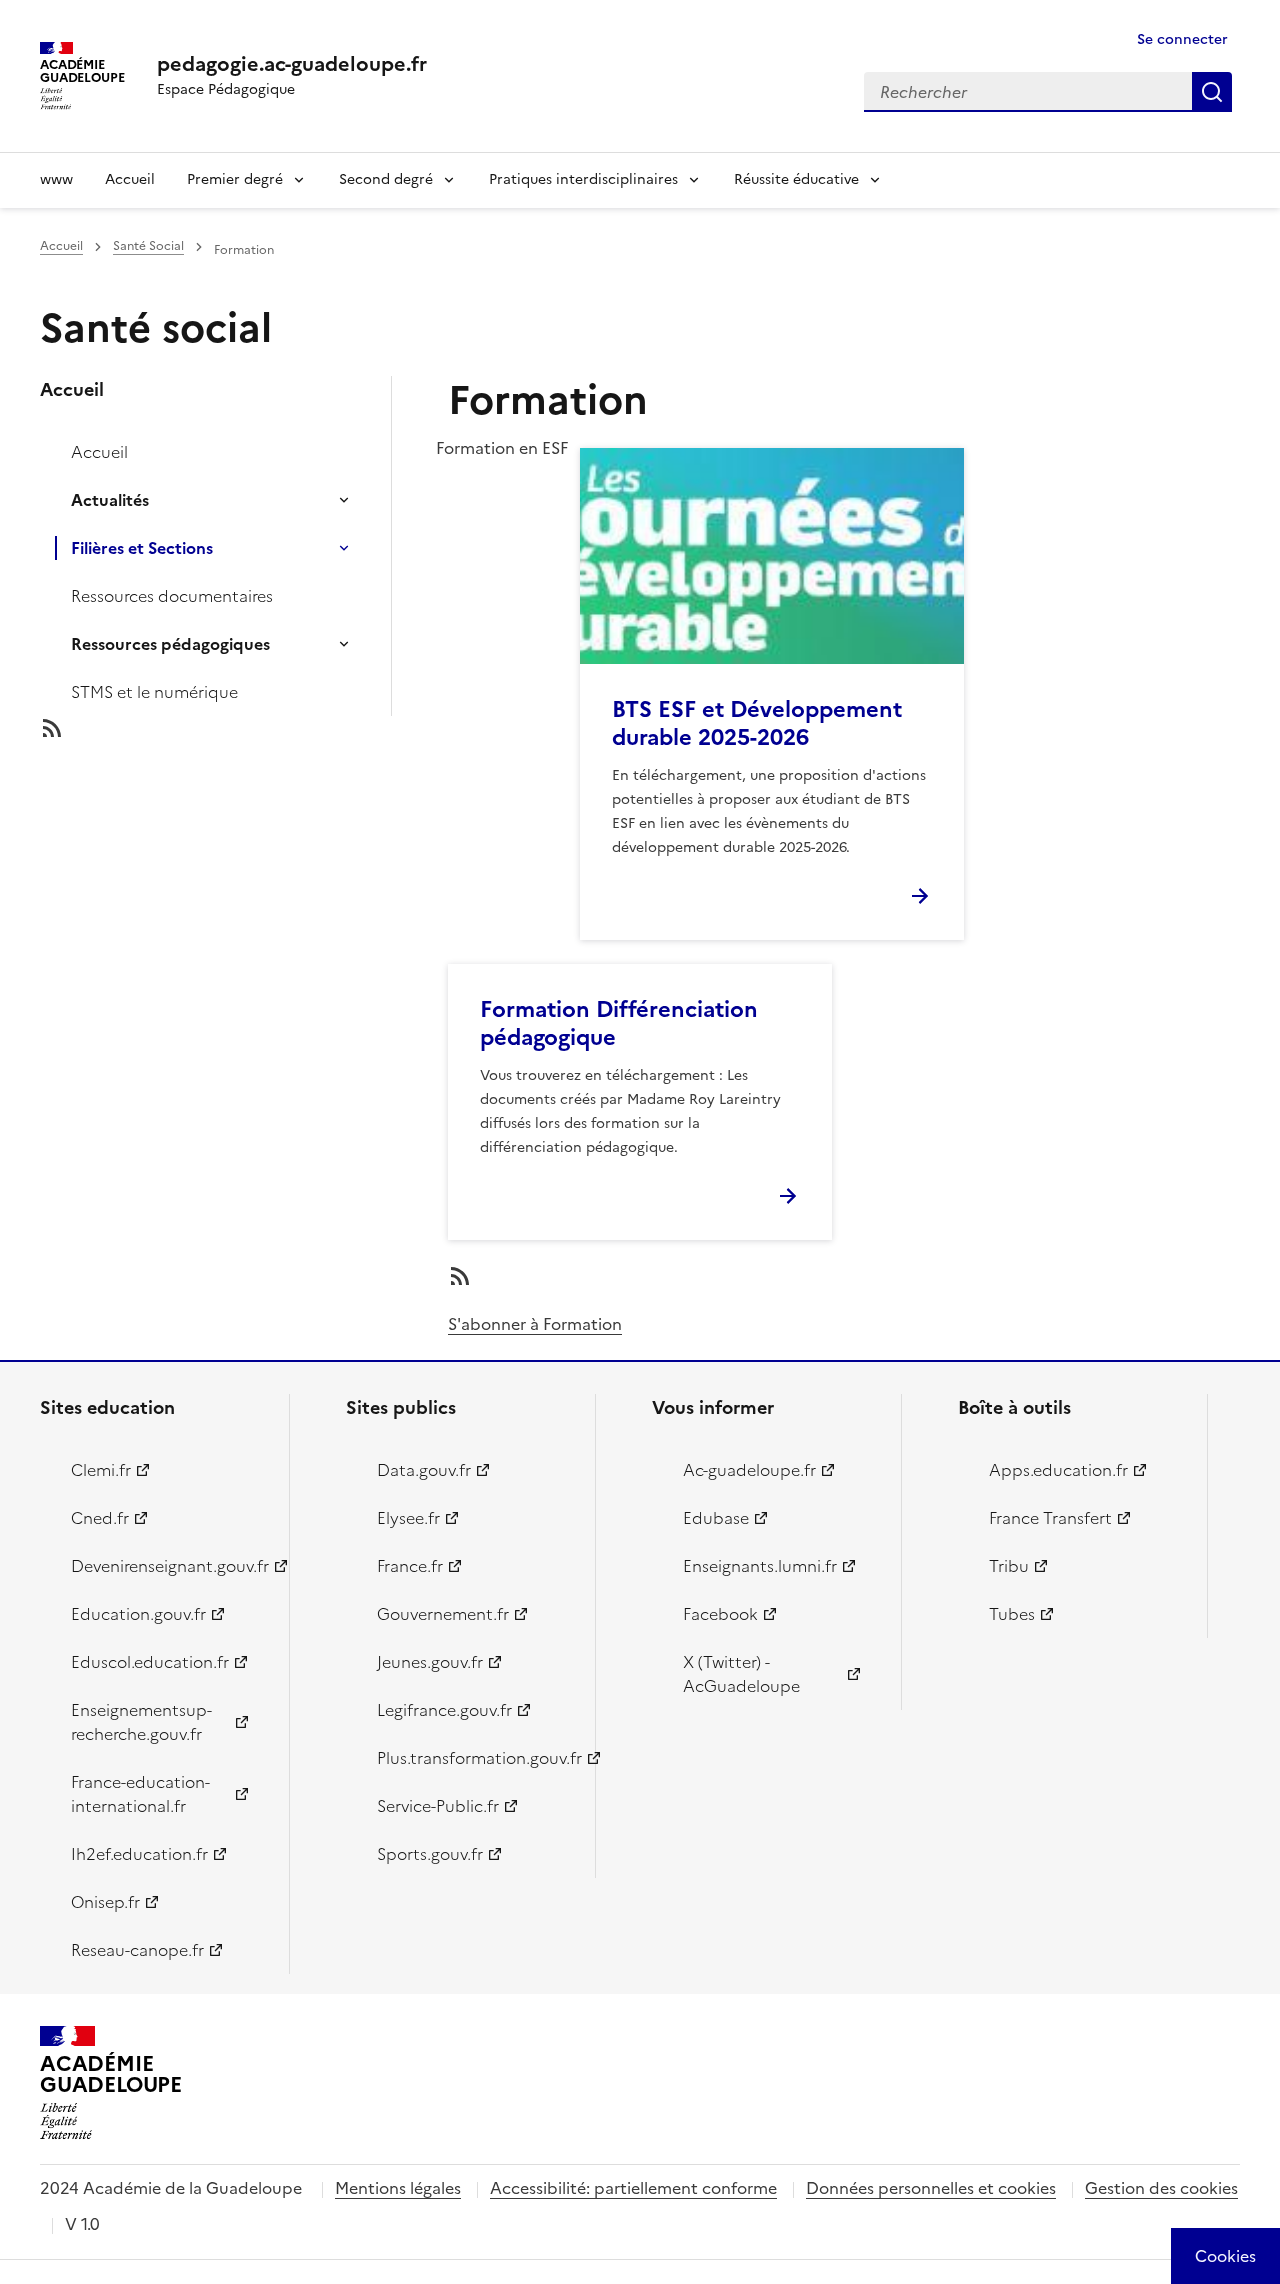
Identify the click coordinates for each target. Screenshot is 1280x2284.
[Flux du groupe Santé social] (232, 728)
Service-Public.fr (438, 1806)
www (56, 179)
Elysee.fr (408, 1518)
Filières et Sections (142, 548)
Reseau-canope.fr (137, 1950)
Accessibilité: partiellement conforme (633, 2188)
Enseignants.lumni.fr (760, 1566)
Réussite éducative (796, 179)
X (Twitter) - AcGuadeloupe (741, 1674)
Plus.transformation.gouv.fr (474, 1758)
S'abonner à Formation (535, 1324)
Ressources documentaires (172, 596)
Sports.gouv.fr (430, 1854)
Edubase (716, 1518)
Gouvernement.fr (443, 1614)
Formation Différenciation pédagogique (619, 1023)
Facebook (720, 1614)
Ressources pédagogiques (170, 644)
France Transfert (1050, 1518)
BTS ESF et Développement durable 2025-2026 (757, 723)
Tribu (1009, 1566)
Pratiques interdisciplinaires (583, 179)
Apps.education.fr (1058, 1470)
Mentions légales (398, 2188)
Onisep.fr (105, 1902)
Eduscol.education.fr (150, 1662)
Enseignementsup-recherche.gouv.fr (141, 1722)
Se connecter (1182, 39)
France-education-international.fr (140, 1794)
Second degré (386, 179)
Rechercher (1212, 92)
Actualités (110, 500)
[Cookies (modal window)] (1225, 2256)
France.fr (410, 1566)
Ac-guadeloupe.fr (749, 1470)
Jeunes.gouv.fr (430, 1662)
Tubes (1012, 1614)
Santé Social (148, 246)
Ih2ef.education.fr (139, 1854)
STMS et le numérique (154, 692)
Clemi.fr (101, 1470)
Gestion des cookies (1161, 2188)
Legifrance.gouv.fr (444, 1710)
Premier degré (235, 179)
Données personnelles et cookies (931, 2188)
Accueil (130, 179)
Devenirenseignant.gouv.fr (168, 1566)
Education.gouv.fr (138, 1614)
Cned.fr (100, 1518)
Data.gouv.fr (424, 1470)
